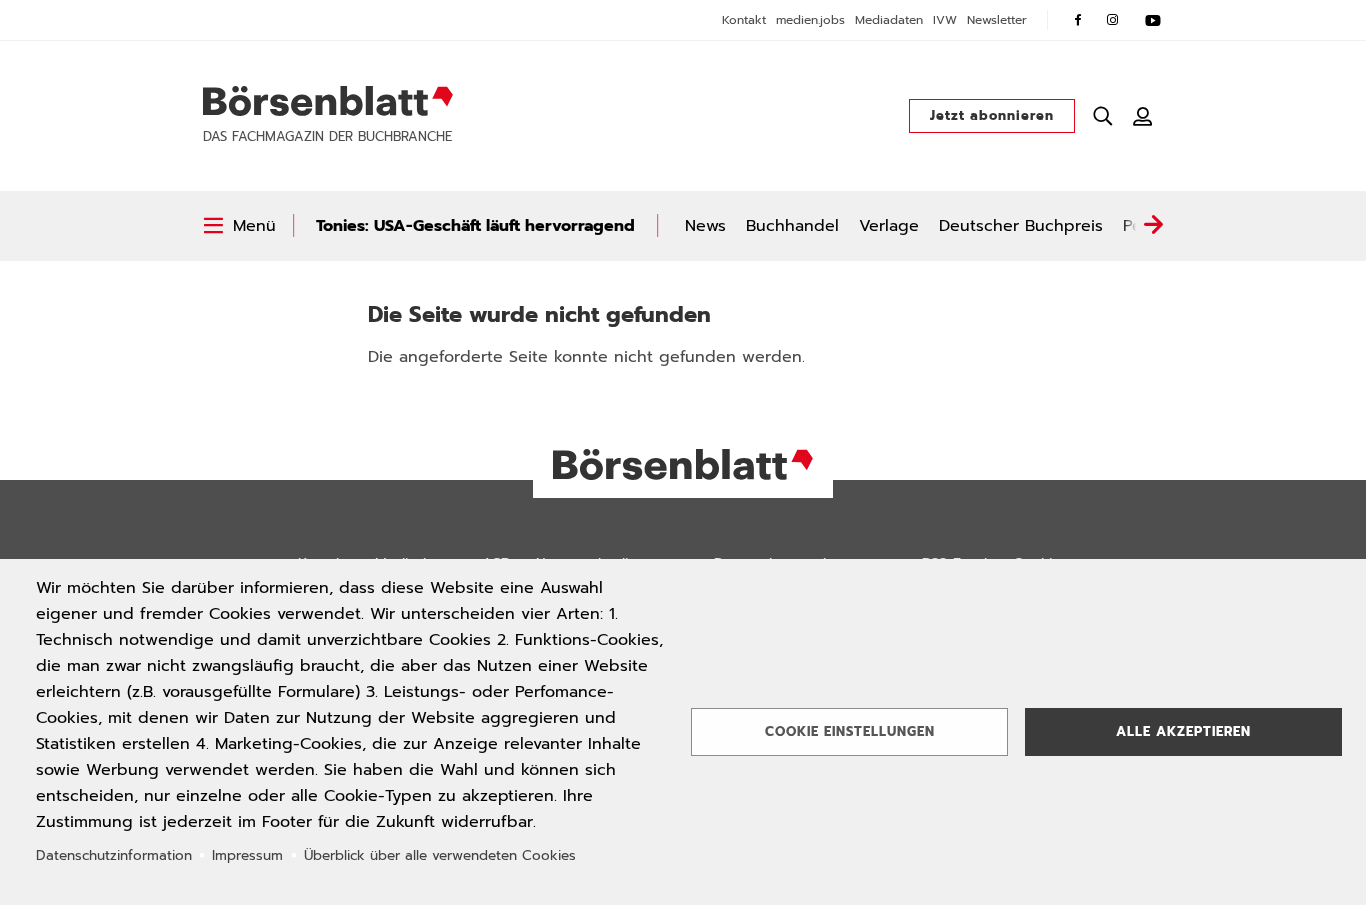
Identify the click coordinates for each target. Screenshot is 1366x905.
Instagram (1113, 20)
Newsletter (997, 20)
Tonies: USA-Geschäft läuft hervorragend (475, 226)
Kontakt (744, 20)
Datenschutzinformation (114, 855)
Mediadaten (889, 20)
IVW (945, 20)
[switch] (239, 226)
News (705, 226)
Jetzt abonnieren (992, 115)
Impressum (247, 855)
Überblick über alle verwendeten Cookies (440, 855)
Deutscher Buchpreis (1021, 226)
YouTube (1153, 20)
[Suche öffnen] (1103, 116)
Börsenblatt (328, 101)
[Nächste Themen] (1153, 226)
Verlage (889, 226)
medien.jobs (810, 20)
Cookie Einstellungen (850, 731)
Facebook (1078, 20)
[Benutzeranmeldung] (1143, 116)
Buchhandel (792, 226)
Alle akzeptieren (1183, 731)
